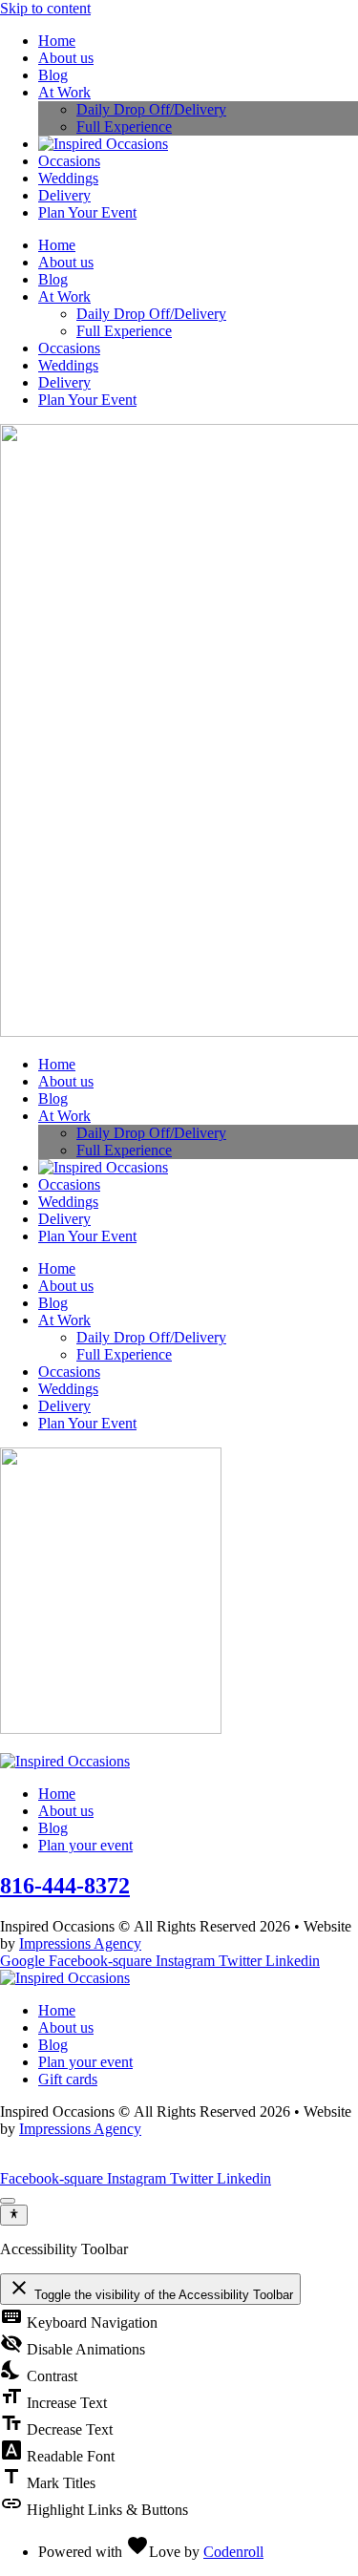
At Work (64, 92)
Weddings (68, 178)
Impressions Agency (80, 1943)
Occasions (69, 161)
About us (66, 58)
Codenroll (233, 2552)
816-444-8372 (65, 1886)
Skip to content (45, 8)
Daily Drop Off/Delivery (151, 109)
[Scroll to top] (8, 2201)
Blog (53, 75)
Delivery (64, 195)
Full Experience (124, 127)
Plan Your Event (87, 212)
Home (57, 41)
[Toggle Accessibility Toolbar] (14, 2215)
